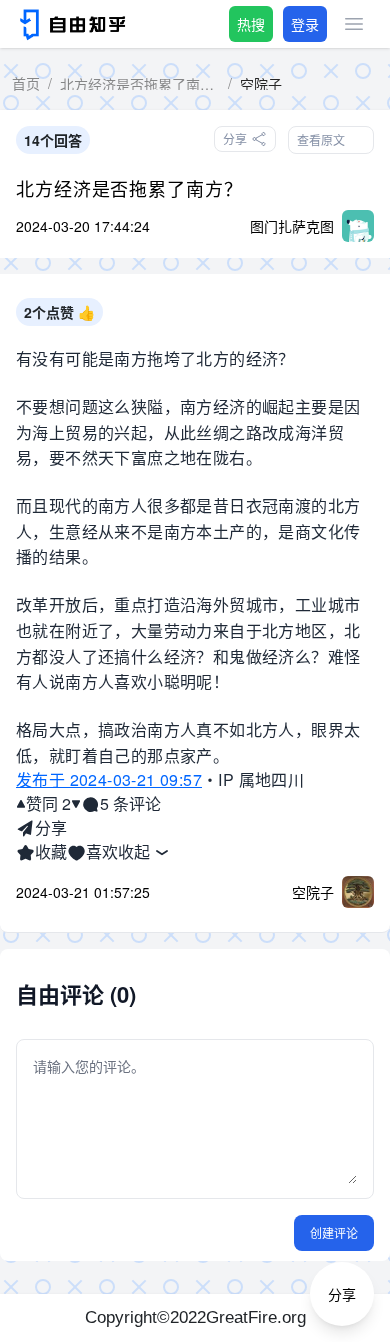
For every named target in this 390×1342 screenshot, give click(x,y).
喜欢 (102, 851)
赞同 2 (48, 803)
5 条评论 (130, 803)
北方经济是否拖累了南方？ (129, 188)
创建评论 (334, 1232)
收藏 (51, 851)
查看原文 (321, 139)
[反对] (76, 804)
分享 (51, 827)
